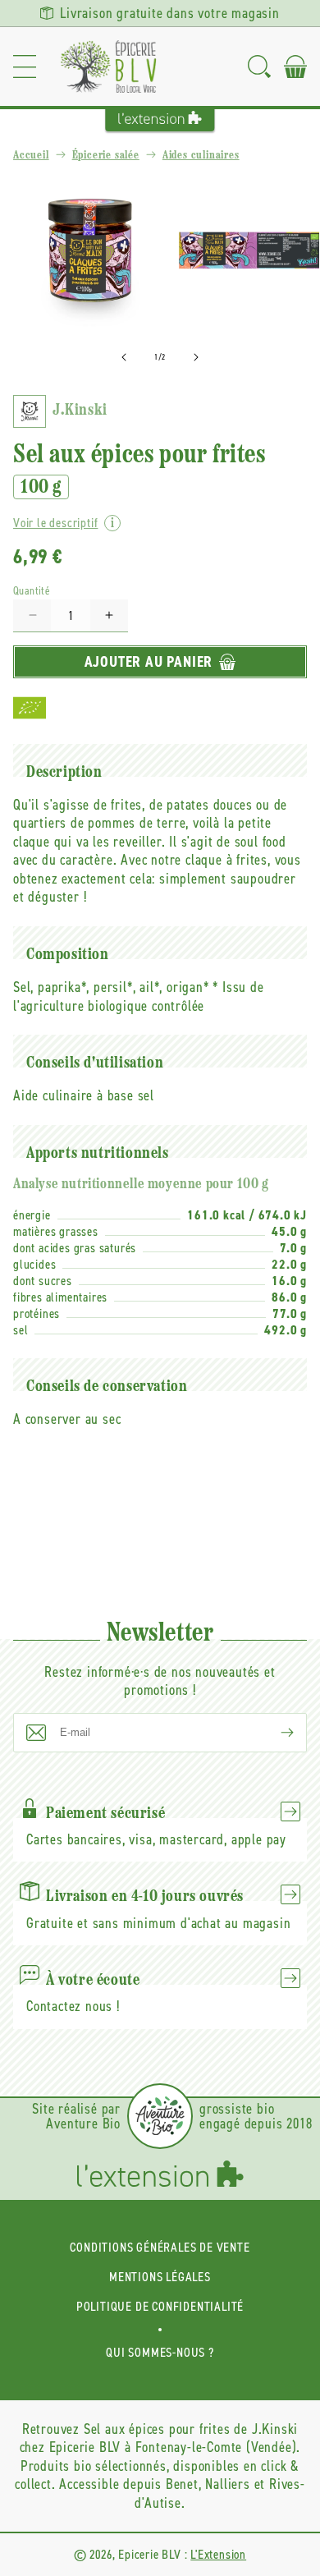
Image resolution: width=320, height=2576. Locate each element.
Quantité (32, 591)
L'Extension (218, 2554)
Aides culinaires (201, 156)
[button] (25, 67)
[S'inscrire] (274, 1733)
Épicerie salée (106, 156)
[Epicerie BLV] (108, 67)
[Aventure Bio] (160, 2116)
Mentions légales (160, 2277)
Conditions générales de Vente (160, 2247)
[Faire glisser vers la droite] (196, 357)
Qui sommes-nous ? (160, 2352)
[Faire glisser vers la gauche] (124, 357)
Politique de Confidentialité (160, 2306)
